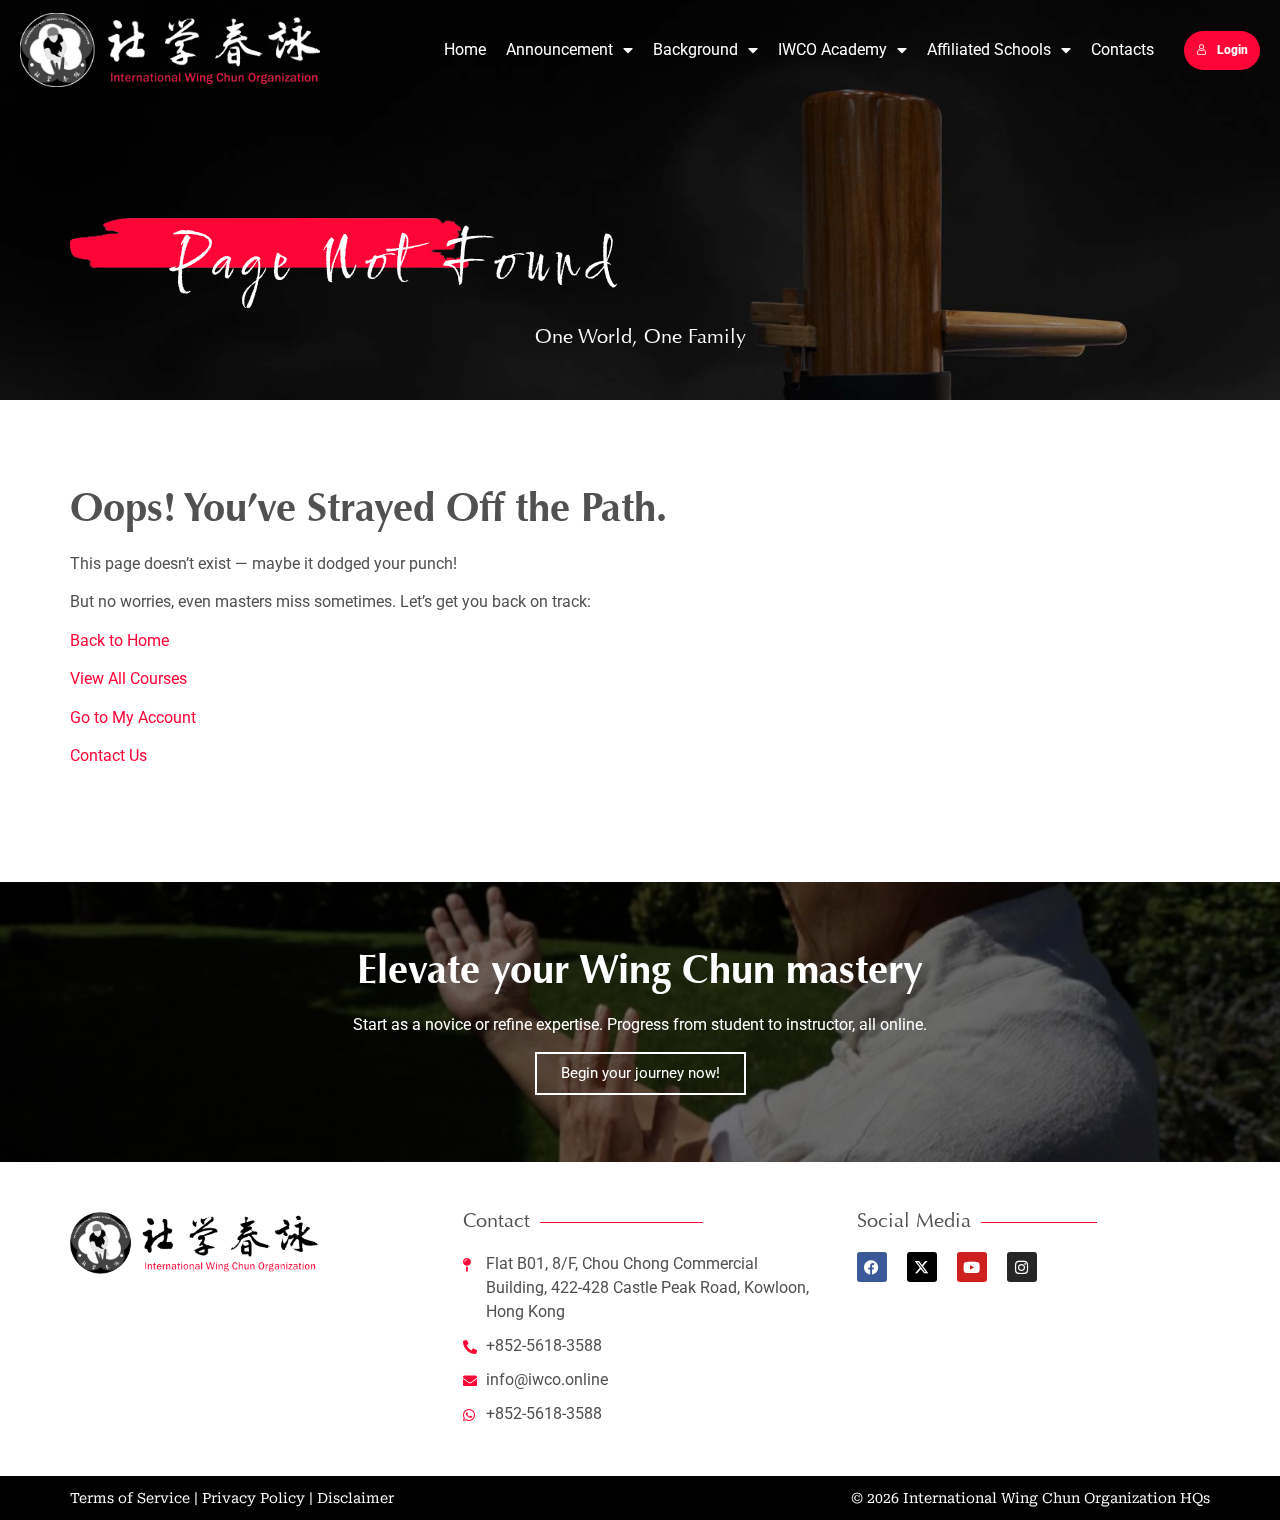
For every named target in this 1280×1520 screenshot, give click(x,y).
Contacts (1122, 49)
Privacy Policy (253, 1498)
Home (465, 49)
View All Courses (128, 678)
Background (695, 49)
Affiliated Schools (989, 49)
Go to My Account (133, 717)
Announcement (559, 49)
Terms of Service (130, 1498)
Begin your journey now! (640, 1073)
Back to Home (119, 640)
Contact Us (108, 755)
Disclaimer (355, 1498)
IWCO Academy (832, 49)
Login (1232, 50)
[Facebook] (872, 1267)
